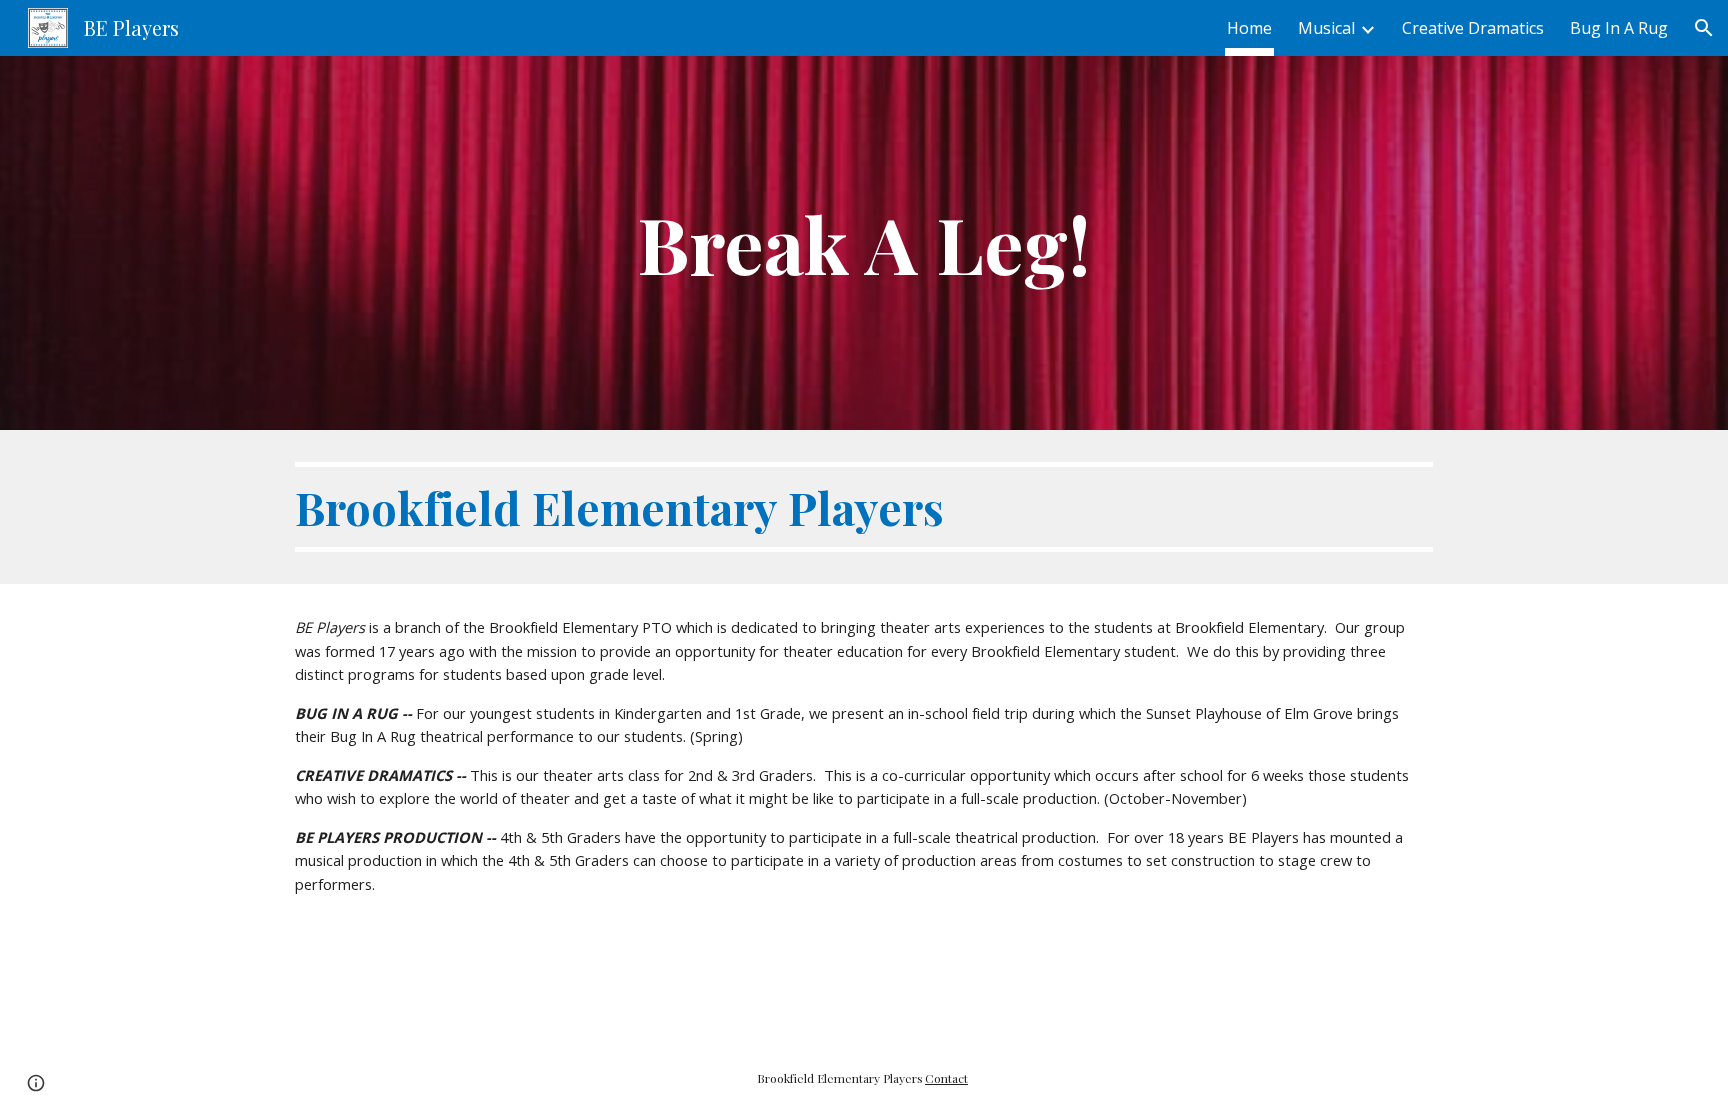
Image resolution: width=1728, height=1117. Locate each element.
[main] (864, 243)
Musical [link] (1326, 28)
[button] (1704, 28)
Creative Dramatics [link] (1473, 28)
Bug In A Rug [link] (1619, 28)
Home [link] (1249, 28)
